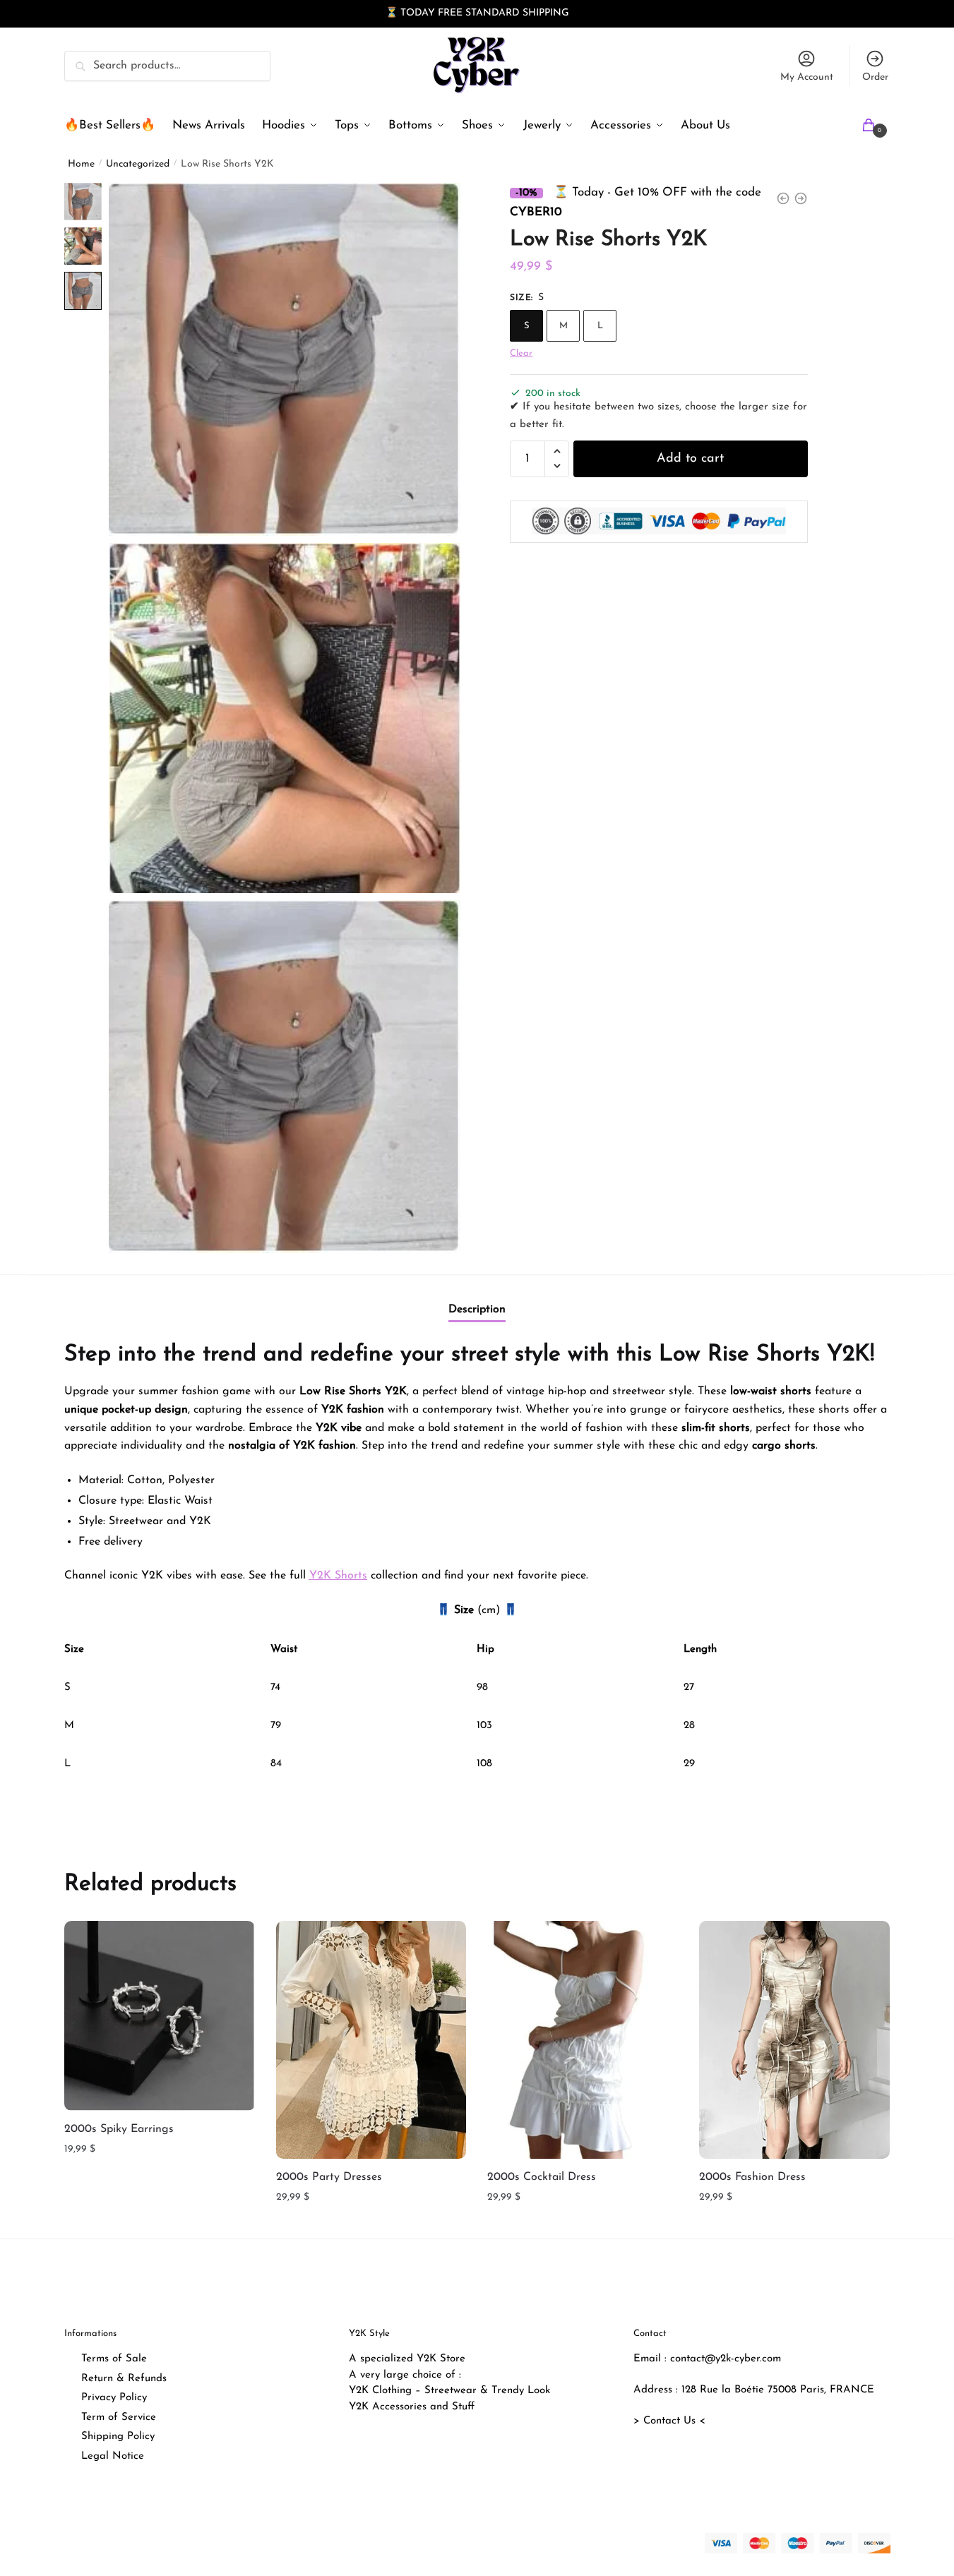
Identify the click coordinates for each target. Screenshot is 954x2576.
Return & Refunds (124, 2379)
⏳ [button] (392, 13)
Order (875, 77)
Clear (521, 353)
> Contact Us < (669, 2421)
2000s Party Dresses (329, 2177)
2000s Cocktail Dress (542, 2177)
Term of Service (119, 2418)
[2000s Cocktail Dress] (583, 2039)
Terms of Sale (114, 2359)
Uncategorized (138, 164)
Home (81, 164)
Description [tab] (477, 1309)
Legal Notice (113, 2456)
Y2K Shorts (338, 1576)
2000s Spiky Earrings (119, 2128)
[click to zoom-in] (285, 359)
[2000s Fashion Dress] (794, 2039)
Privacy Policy (114, 2398)
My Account (807, 77)
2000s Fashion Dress (752, 2177)
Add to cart (690, 458)
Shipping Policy (118, 2437)
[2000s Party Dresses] (371, 2039)
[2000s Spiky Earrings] (160, 2015)
